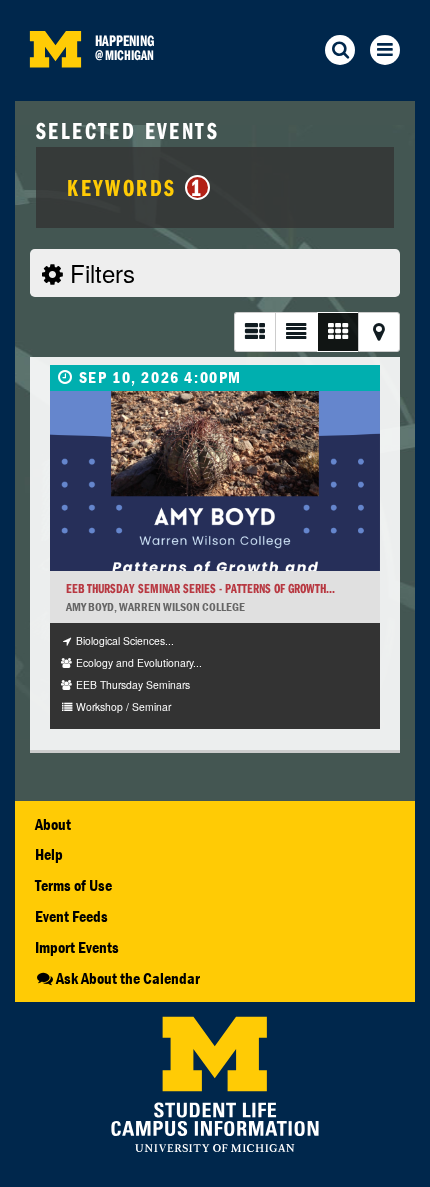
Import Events (77, 947)
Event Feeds (71, 916)
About (53, 824)
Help (49, 854)
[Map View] (379, 331)
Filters (99, 272)
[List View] (254, 331)
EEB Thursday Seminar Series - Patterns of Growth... (200, 588)
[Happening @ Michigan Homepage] (55, 88)
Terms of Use (73, 885)
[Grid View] (337, 331)
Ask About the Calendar (128, 978)
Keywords (135, 187)
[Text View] (295, 331)
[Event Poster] (214, 481)
